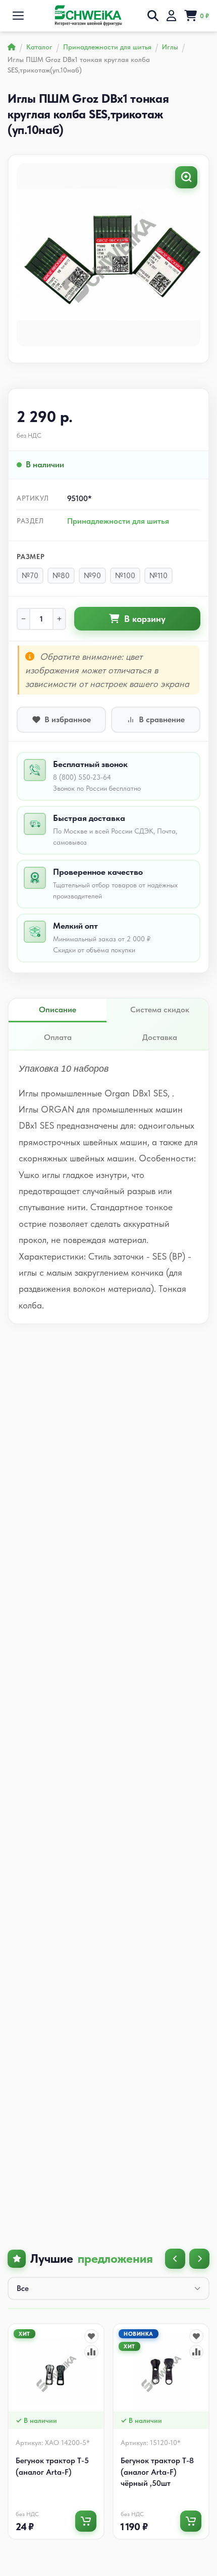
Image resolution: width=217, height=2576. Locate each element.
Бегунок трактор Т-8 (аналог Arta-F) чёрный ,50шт (157, 2472)
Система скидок (160, 1009)
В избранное (68, 719)
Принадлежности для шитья (118, 521)
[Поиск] (153, 16)
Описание (58, 1009)
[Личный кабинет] (171, 16)
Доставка (160, 1037)
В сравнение (162, 719)
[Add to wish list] (91, 2336)
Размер (31, 556)
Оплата (58, 1037)
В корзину (145, 619)
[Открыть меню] (18, 16)
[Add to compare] (91, 2352)
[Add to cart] (86, 2521)
